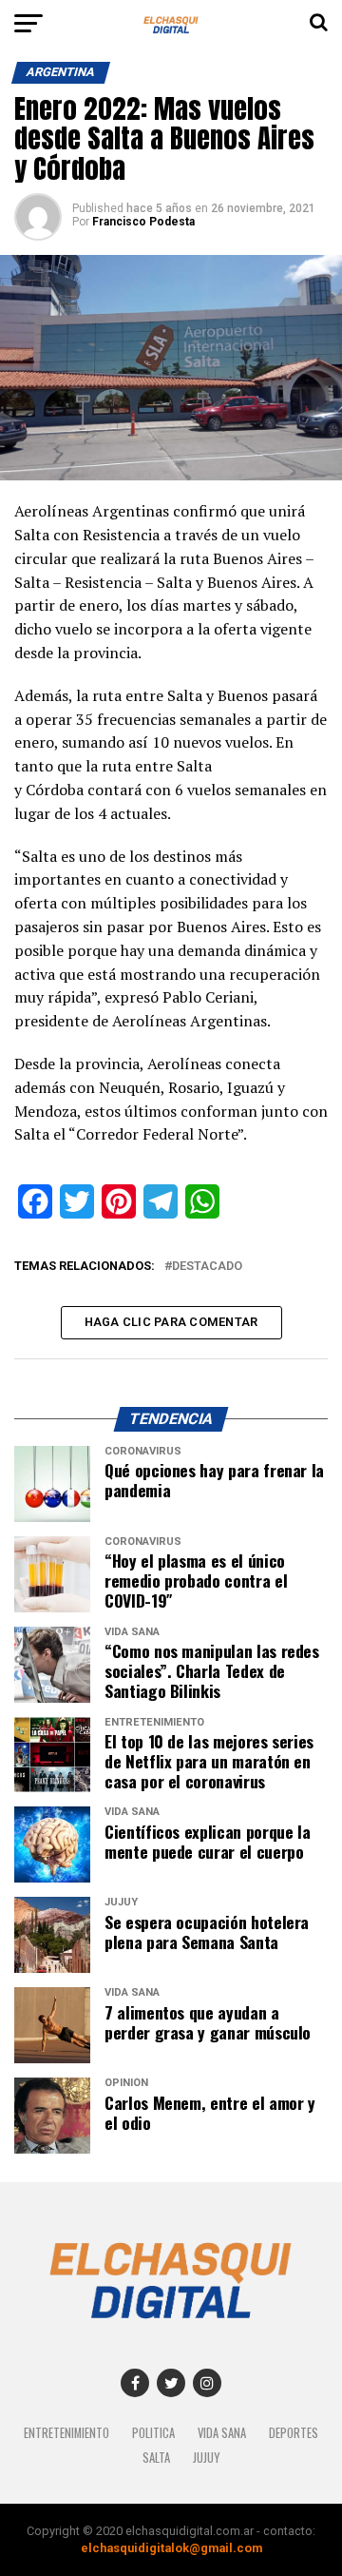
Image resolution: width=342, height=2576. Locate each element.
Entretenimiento (66, 2433)
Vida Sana (222, 2433)
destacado (207, 1267)
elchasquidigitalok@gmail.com (171, 2548)
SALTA (156, 2458)
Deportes (294, 2433)
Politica (153, 2433)
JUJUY (206, 2458)
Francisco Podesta (143, 222)
